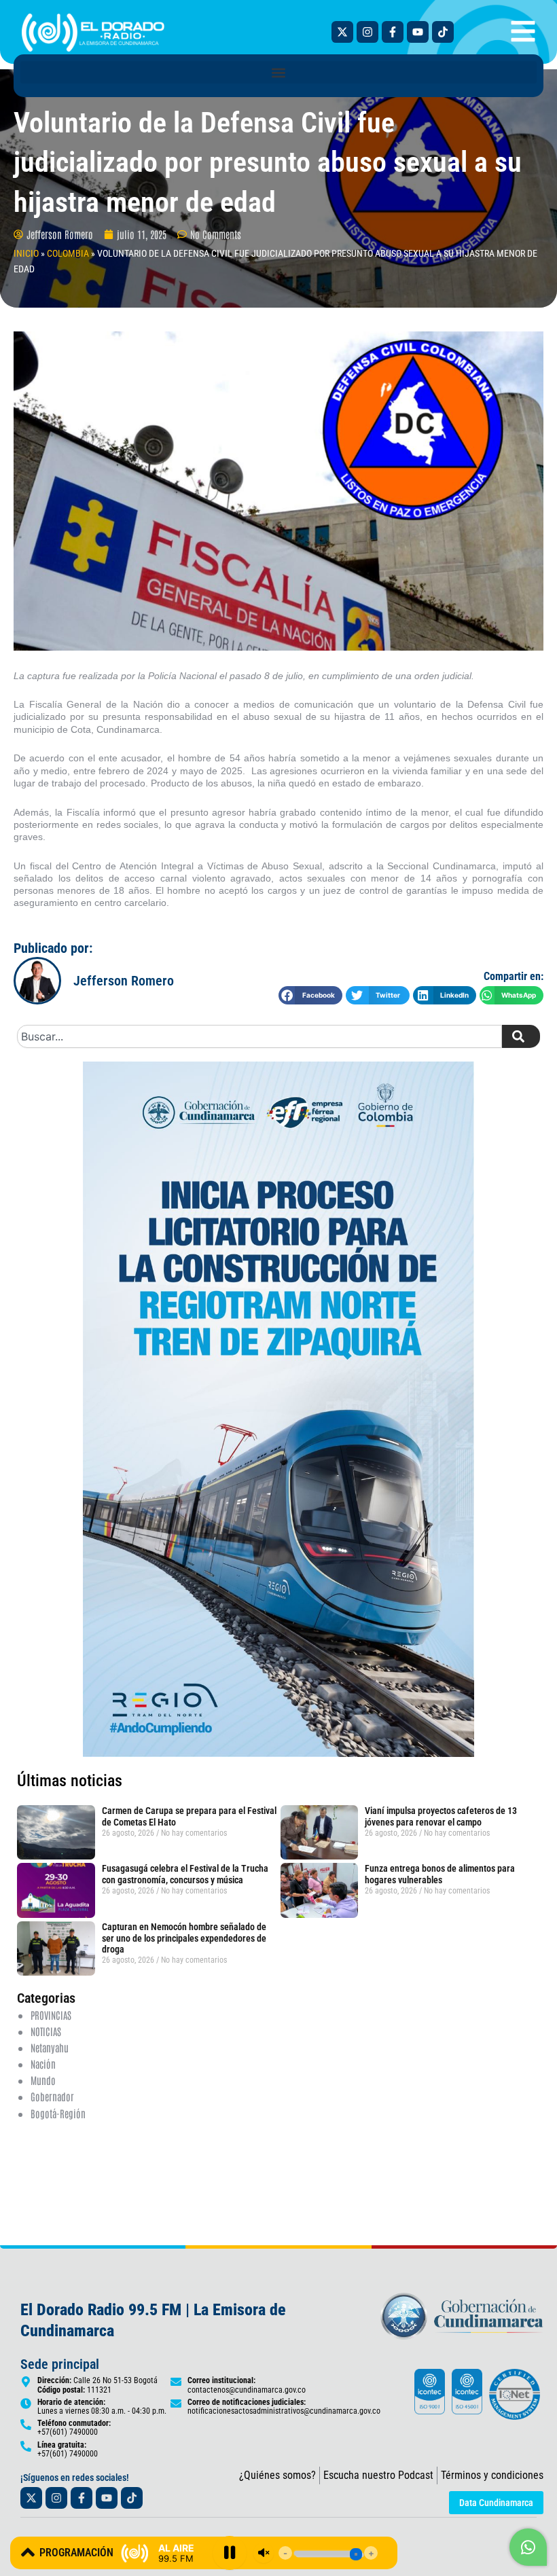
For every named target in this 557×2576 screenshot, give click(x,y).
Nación (43, 2064)
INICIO (26, 253)
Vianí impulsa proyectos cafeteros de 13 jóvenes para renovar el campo (441, 1816)
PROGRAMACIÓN (76, 2553)
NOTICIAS (46, 2031)
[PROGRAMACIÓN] (28, 2552)
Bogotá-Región (58, 2113)
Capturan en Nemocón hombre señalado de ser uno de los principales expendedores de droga (184, 1938)
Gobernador (52, 2096)
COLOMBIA (68, 253)
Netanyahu (50, 2047)
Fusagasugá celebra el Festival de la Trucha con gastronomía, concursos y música (185, 1874)
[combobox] (259, 1036)
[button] (278, 72)
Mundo (43, 2080)
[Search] (521, 1036)
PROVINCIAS (51, 2015)
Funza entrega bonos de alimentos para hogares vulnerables (440, 1874)
